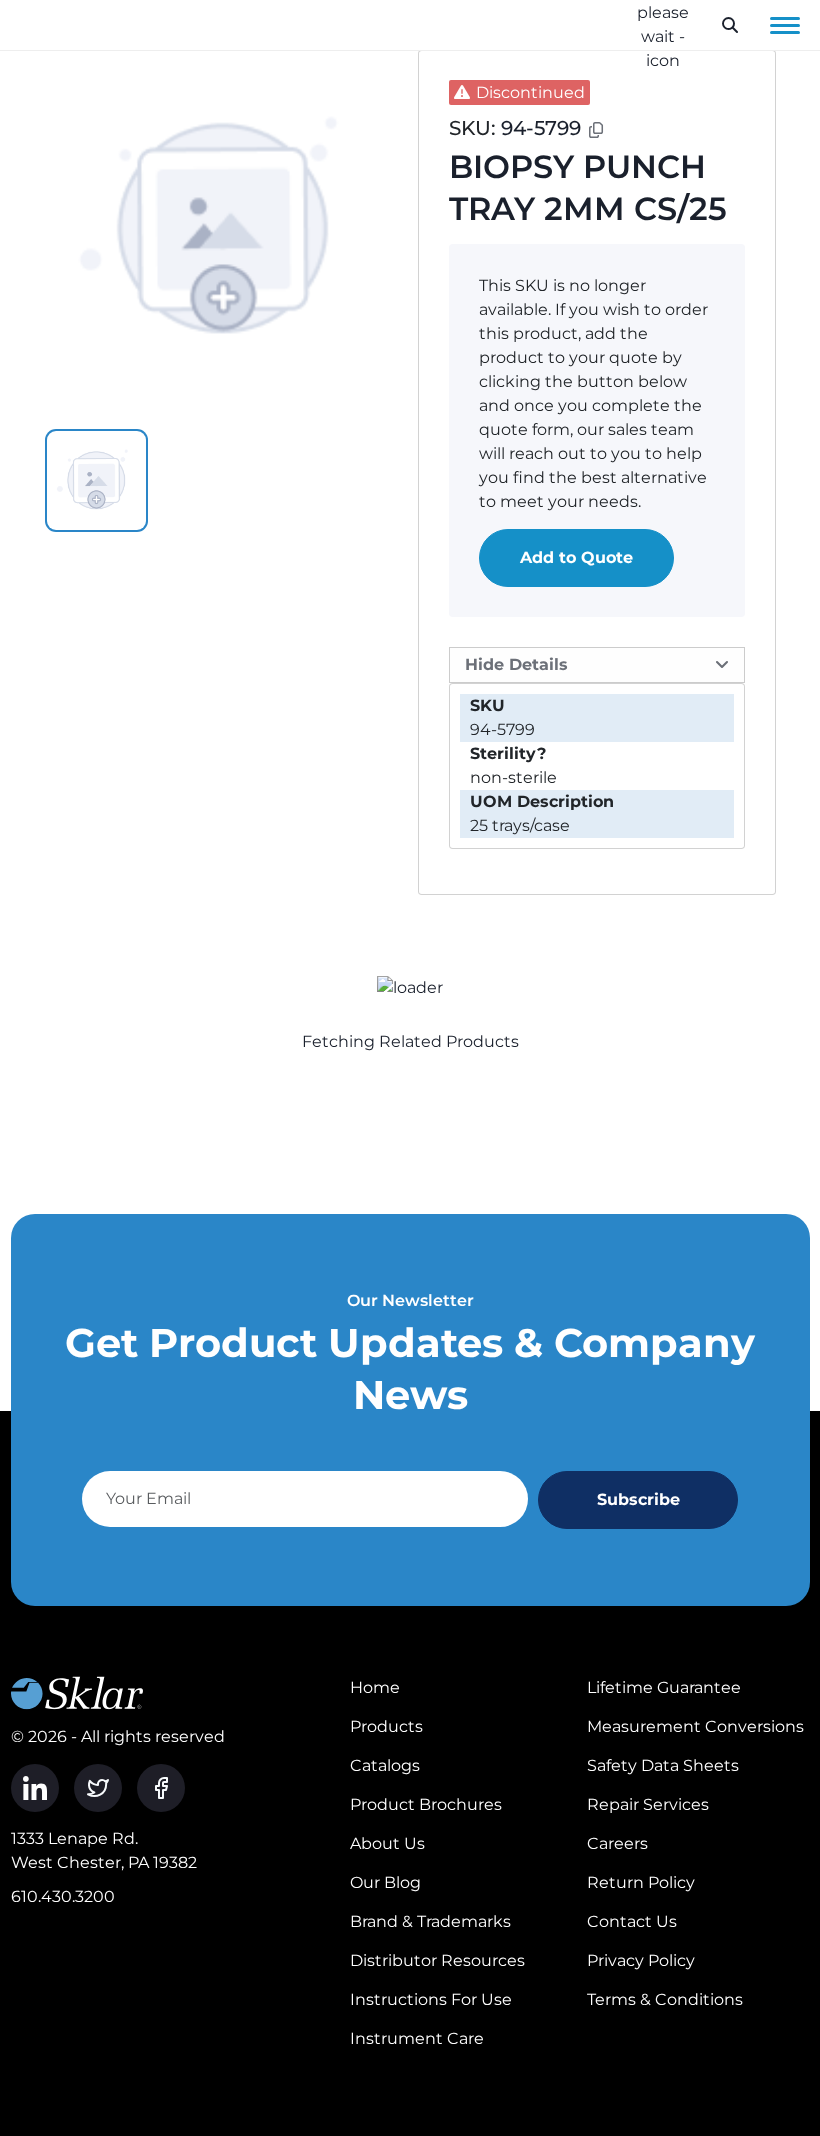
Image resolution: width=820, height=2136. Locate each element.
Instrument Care (417, 2038)
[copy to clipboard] (596, 130)
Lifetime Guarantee (664, 1687)
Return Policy (641, 1882)
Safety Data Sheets (663, 1765)
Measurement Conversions (695, 1726)
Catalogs (385, 1765)
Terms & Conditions (665, 1999)
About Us (387, 1843)
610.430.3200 (63, 1896)
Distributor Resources (437, 1960)
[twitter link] (98, 1788)
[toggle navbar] (785, 25)
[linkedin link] (35, 1788)
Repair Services (648, 1804)
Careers (617, 1843)
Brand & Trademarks (430, 1921)
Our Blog (385, 1882)
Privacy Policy (641, 1960)
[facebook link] (161, 1788)
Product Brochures (426, 1804)
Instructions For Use (431, 1999)
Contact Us (632, 1921)
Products (386, 1726)
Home (375, 1687)
